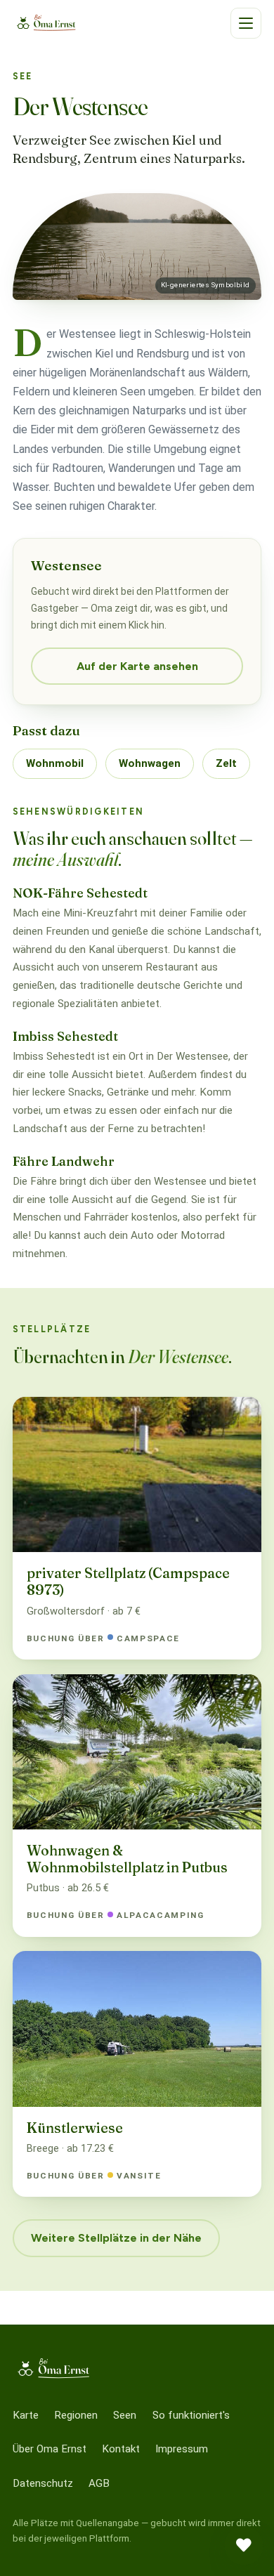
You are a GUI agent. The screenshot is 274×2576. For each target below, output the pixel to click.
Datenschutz (43, 2483)
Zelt (226, 763)
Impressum (182, 2449)
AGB (99, 2483)
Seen (125, 2415)
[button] (246, 23)
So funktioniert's (191, 2415)
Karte (26, 2415)
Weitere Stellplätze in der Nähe (116, 2238)
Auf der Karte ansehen (137, 666)
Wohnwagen (150, 763)
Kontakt (121, 2449)
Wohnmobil (55, 763)
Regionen (76, 2415)
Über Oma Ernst (50, 2449)
